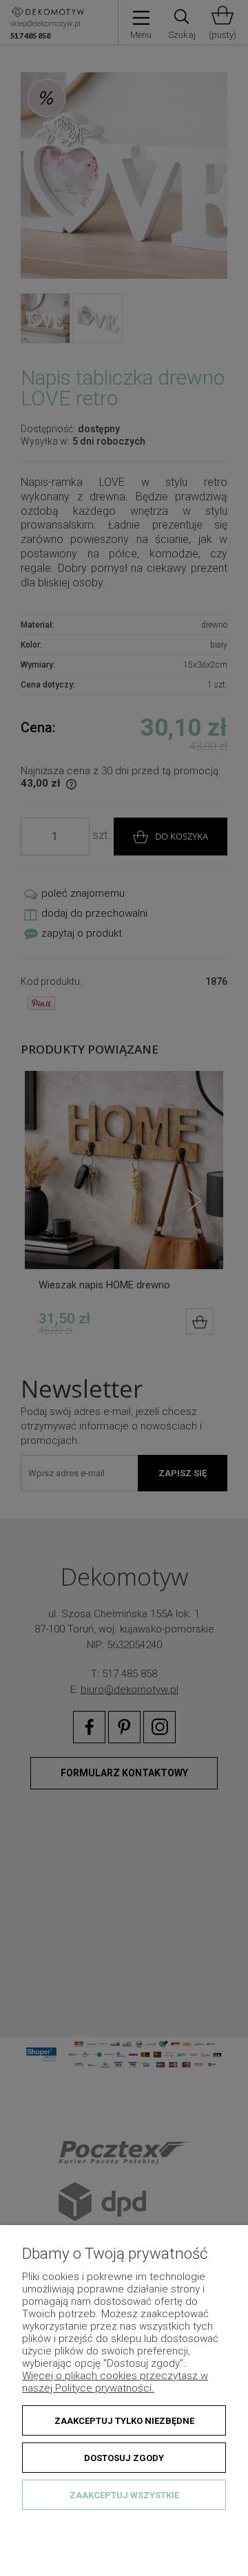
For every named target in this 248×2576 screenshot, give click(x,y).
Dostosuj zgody (124, 2458)
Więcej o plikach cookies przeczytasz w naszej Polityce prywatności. (115, 2382)
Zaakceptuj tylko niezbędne (124, 2421)
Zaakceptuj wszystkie (124, 2495)
